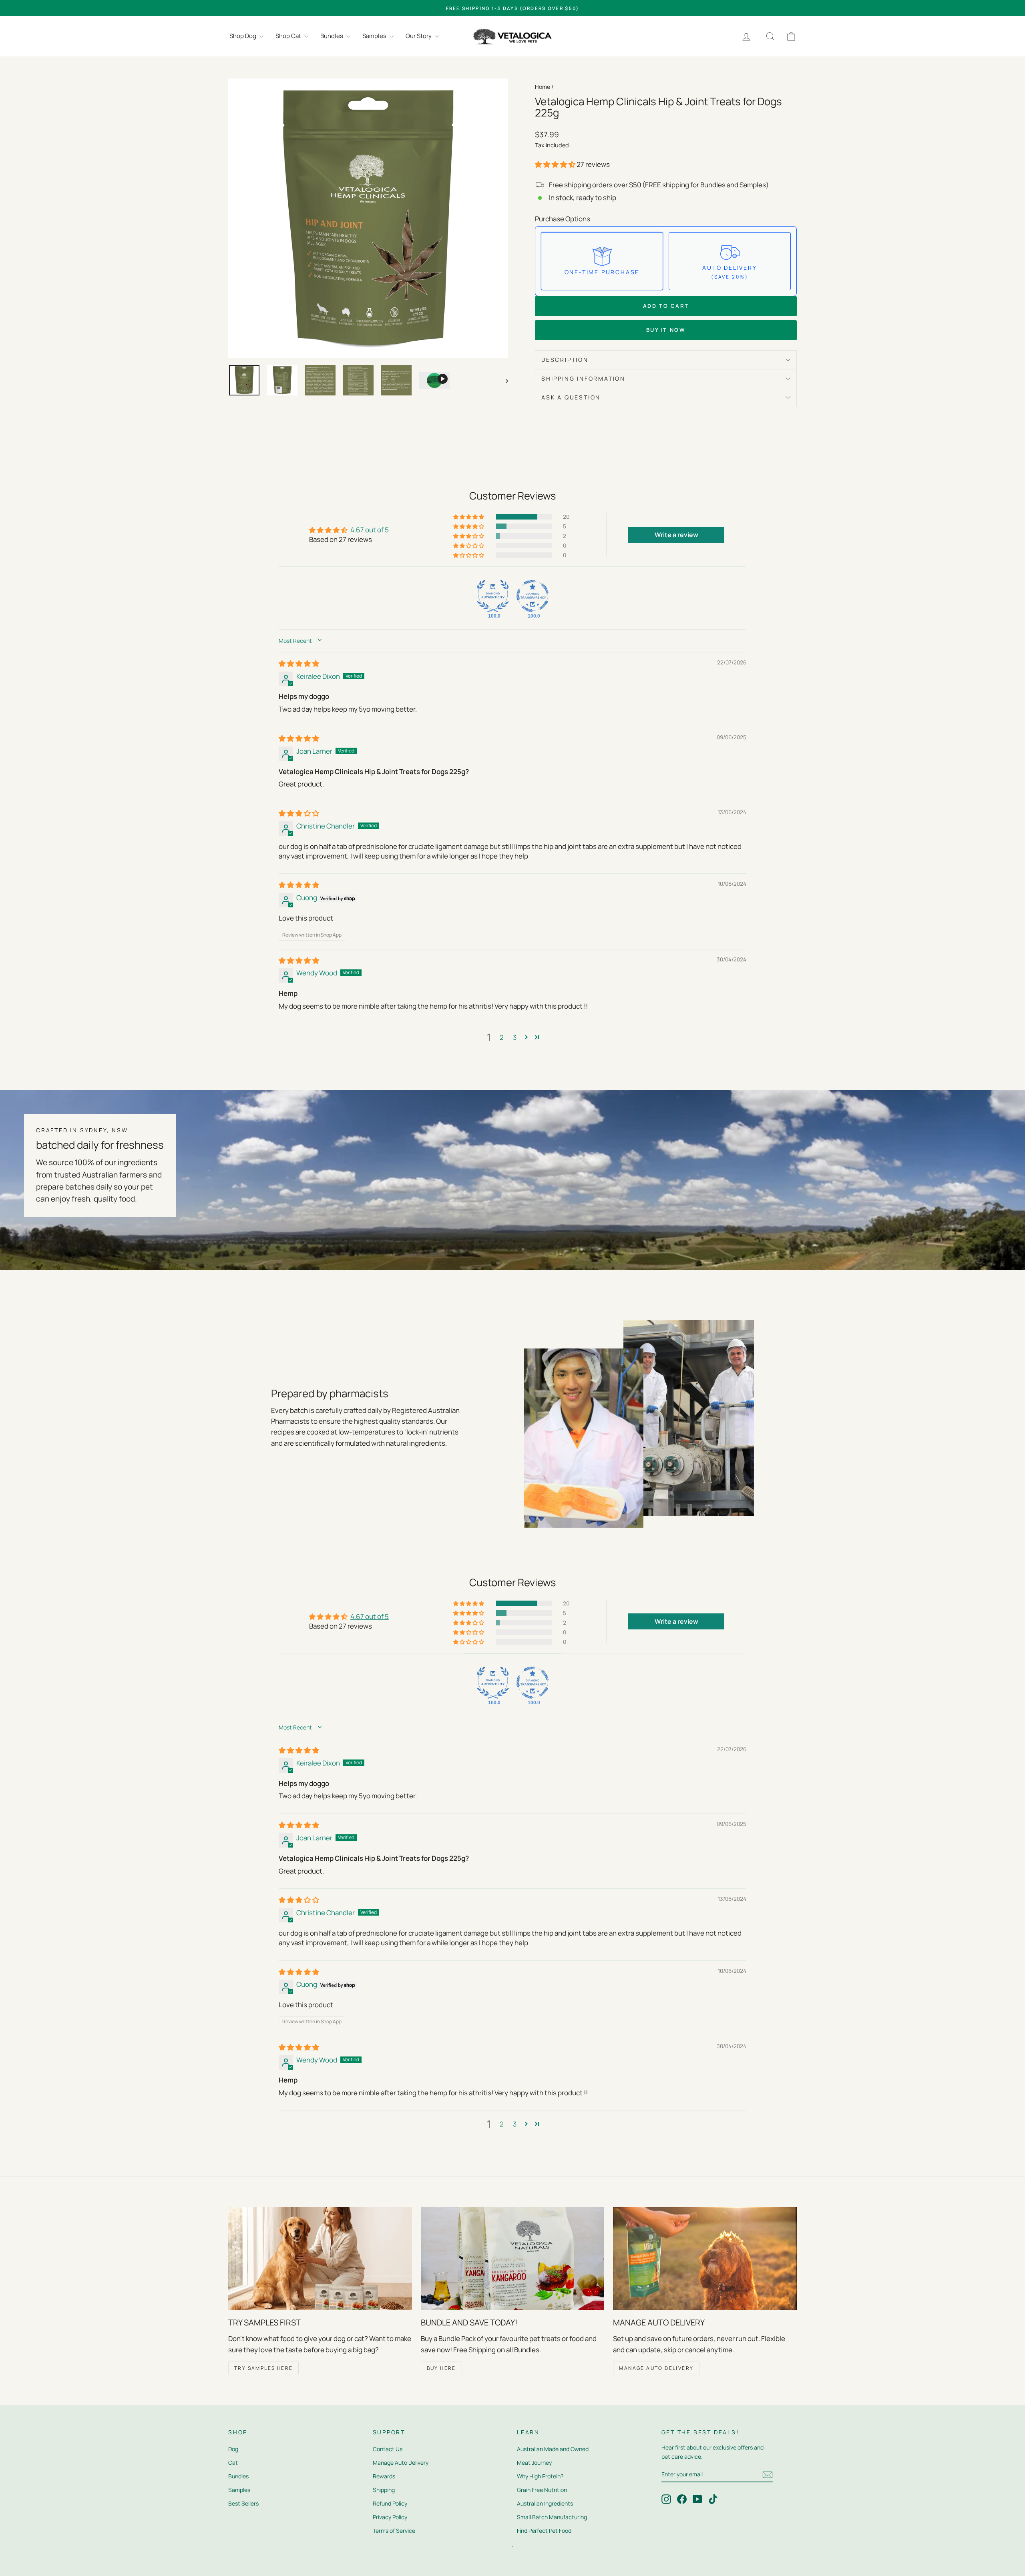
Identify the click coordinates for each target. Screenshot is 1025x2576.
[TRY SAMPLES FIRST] (320, 2259)
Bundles (332, 36)
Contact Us (388, 2449)
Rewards (384, 2476)
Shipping (384, 2490)
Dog (233, 2449)
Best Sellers (243, 2503)
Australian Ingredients (545, 2503)
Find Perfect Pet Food (544, 2531)
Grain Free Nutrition (542, 2490)
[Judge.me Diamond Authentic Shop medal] (493, 596)
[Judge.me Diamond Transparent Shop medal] (533, 596)
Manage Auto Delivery (401, 2463)
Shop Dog (243, 36)
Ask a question (571, 397)
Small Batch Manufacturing (552, 2517)
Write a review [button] (676, 535)
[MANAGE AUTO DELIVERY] (705, 2259)
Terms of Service (394, 2531)
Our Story (419, 36)
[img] (299, 663)
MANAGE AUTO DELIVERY (656, 2368)
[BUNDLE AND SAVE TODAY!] (513, 2259)
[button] (556, 164)
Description (565, 360)
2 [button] (502, 1037)
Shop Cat (289, 36)
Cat (233, 2463)
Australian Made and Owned (553, 2449)
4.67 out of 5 (370, 530)
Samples (375, 36)
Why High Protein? (540, 2476)
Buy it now (666, 330)
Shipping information (583, 378)
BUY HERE (441, 2368)
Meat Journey (534, 2463)
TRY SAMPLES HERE (263, 2368)
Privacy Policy (390, 2517)
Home (543, 87)
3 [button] (515, 1037)
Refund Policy (390, 2503)
